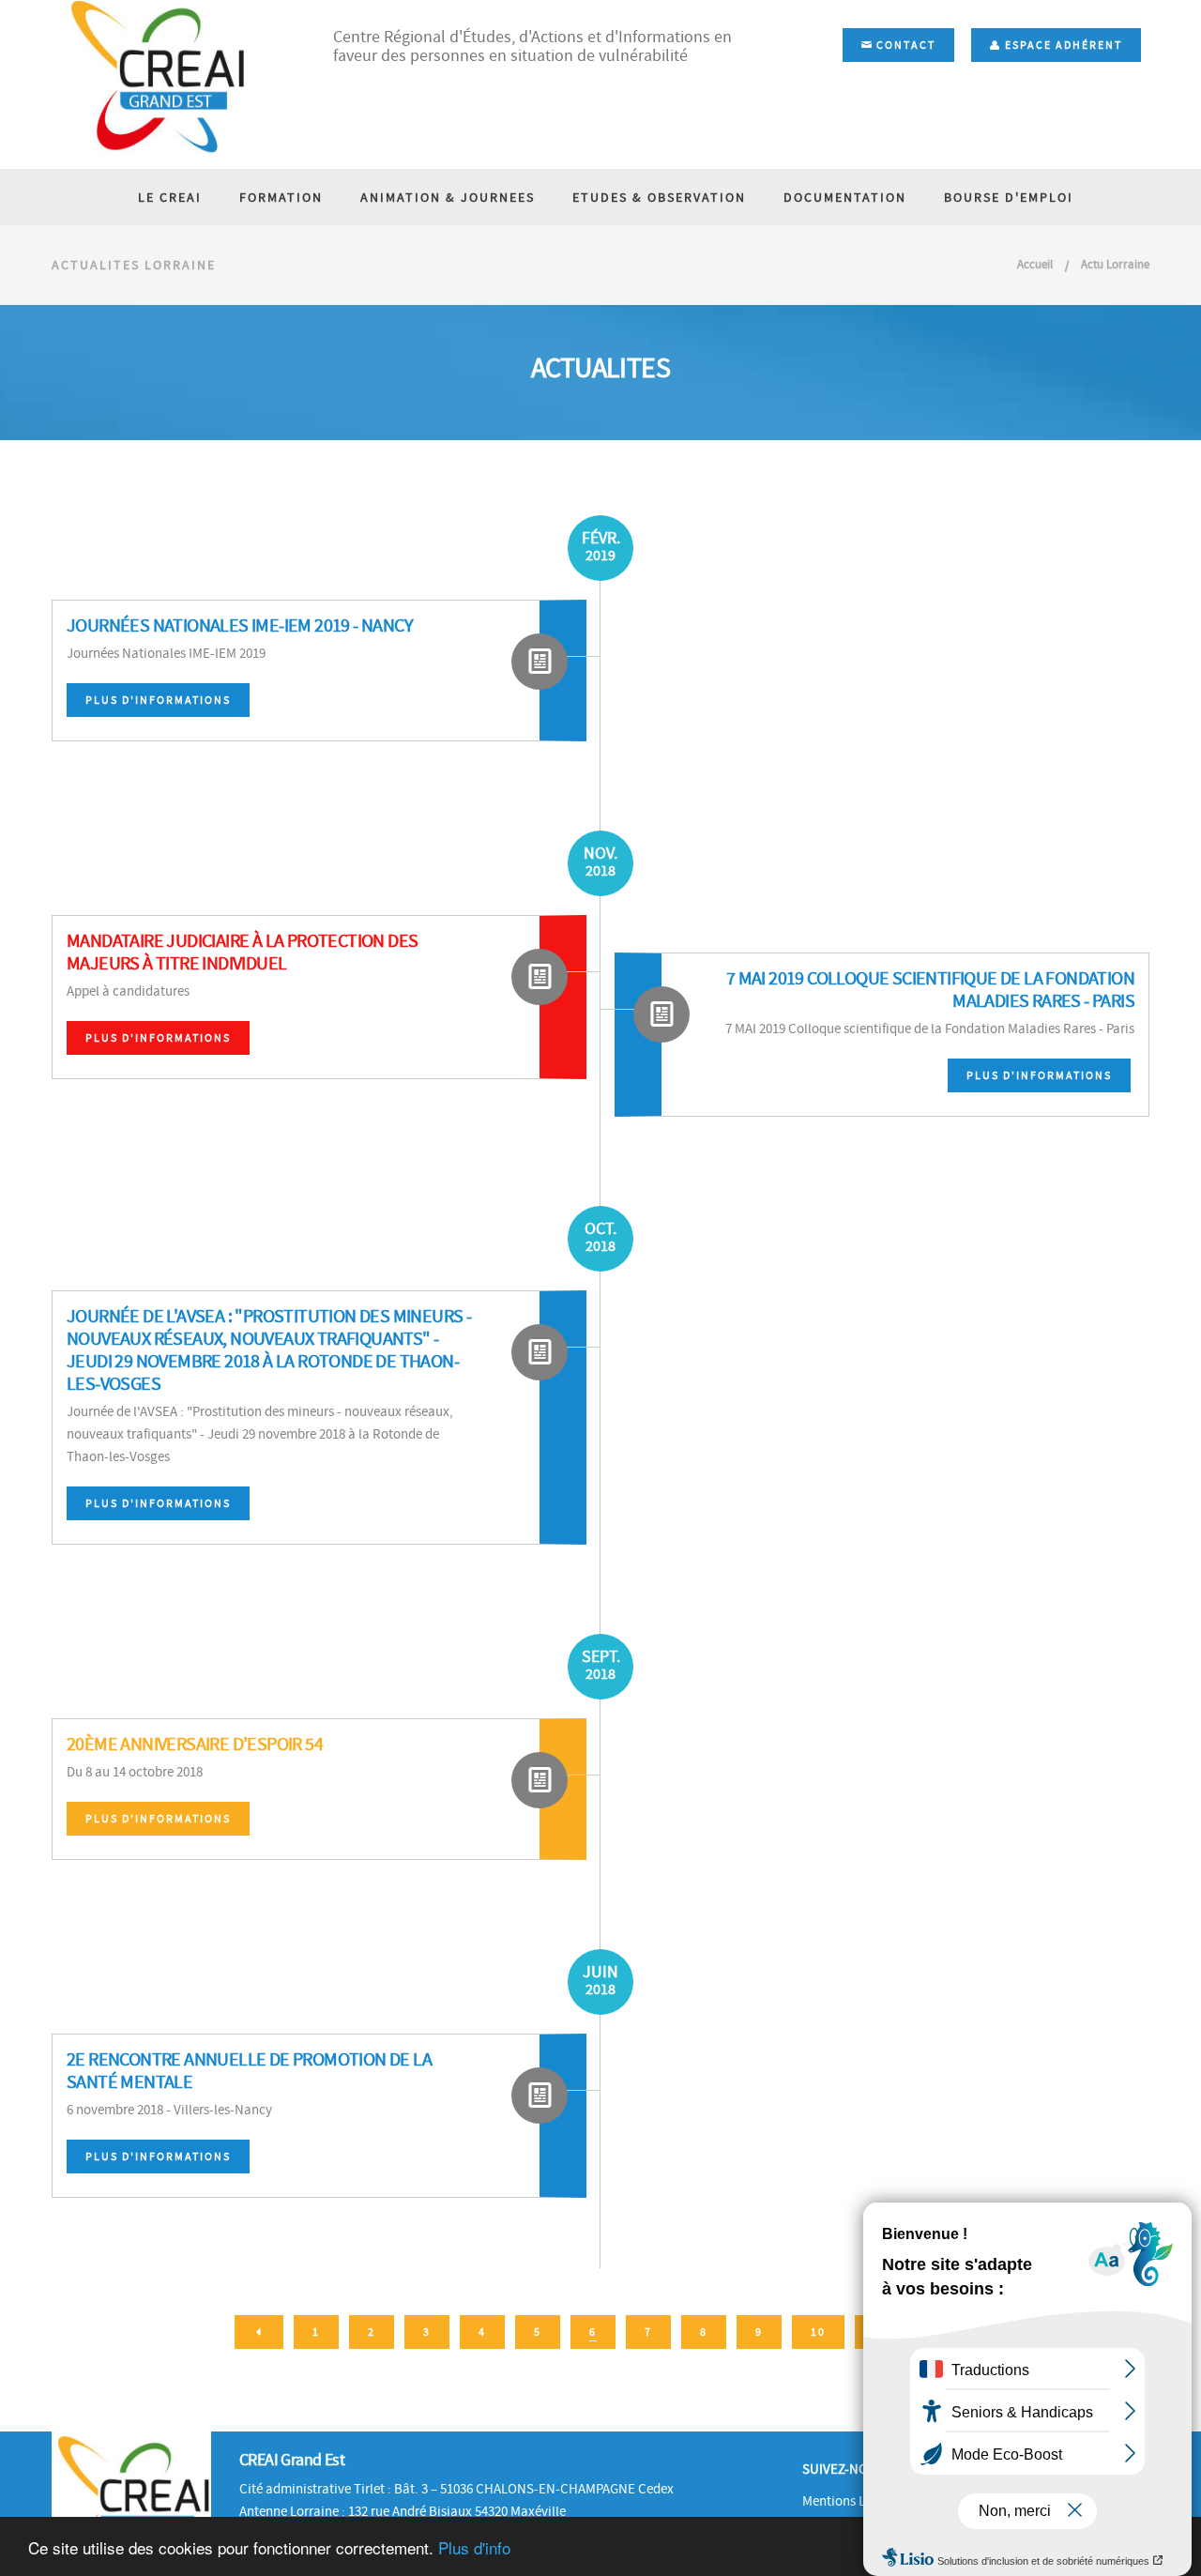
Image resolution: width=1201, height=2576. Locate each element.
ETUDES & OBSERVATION (659, 197)
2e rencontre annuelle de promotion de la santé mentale (249, 2071)
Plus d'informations (158, 700)
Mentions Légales (852, 2501)
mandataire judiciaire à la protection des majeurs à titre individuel (242, 952)
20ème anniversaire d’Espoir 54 (195, 1744)
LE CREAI (170, 197)
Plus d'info (474, 2547)
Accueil (1035, 264)
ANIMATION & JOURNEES (448, 197)
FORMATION (281, 197)
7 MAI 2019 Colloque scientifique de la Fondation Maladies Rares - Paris (930, 990)
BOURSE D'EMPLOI (1009, 197)
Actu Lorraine (1115, 264)
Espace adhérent (1062, 45)
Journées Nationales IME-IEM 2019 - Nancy (240, 625)
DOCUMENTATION (845, 197)
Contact (904, 45)
